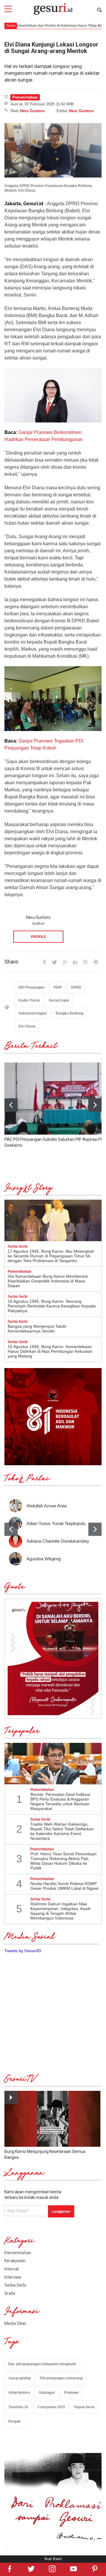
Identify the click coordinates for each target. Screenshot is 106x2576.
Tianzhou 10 (18, 2407)
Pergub (14, 2421)
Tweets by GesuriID (23, 1951)
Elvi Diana (27, 1026)
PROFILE (38, 937)
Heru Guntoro (32, 111)
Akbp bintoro (19, 2393)
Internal (11, 2269)
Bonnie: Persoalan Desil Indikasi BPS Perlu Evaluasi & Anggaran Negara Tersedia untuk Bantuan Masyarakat (60, 1801)
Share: (12, 962)
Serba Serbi (15, 2285)
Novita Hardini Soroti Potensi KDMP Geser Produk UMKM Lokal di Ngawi (64, 1886)
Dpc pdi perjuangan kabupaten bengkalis (42, 2364)
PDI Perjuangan (32, 987)
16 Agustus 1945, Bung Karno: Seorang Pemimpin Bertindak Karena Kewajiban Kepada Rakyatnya (52, 1306)
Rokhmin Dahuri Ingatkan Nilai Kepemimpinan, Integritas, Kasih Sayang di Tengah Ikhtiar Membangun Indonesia (61, 1911)
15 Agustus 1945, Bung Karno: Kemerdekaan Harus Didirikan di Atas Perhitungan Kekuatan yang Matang (50, 1351)
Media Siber (15, 2323)
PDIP (58, 987)
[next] (95, 1105)
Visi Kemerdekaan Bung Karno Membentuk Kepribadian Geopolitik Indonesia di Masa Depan (48, 1281)
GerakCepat (59, 1000)
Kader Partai (29, 1000)
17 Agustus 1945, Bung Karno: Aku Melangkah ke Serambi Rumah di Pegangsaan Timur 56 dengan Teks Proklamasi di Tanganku (51, 1256)
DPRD (76, 987)
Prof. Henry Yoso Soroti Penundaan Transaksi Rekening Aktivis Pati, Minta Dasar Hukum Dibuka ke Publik (63, 1861)
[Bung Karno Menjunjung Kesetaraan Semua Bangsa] (52, 2119)
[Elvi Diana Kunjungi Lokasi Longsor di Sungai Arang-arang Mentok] (53, 150)
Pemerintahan (25, 97)
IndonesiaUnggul (33, 1013)
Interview (13, 2277)
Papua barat (84, 2407)
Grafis (10, 2293)
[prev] (11, 1529)
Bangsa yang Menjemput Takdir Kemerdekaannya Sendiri (37, 1329)
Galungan (47, 2393)
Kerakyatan (15, 2261)
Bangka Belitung (69, 1013)
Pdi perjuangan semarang (61, 2378)
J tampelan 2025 (51, 2407)
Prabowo (71, 2393)
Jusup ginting (19, 2378)
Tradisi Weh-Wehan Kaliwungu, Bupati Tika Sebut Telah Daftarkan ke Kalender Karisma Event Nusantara (62, 1831)
